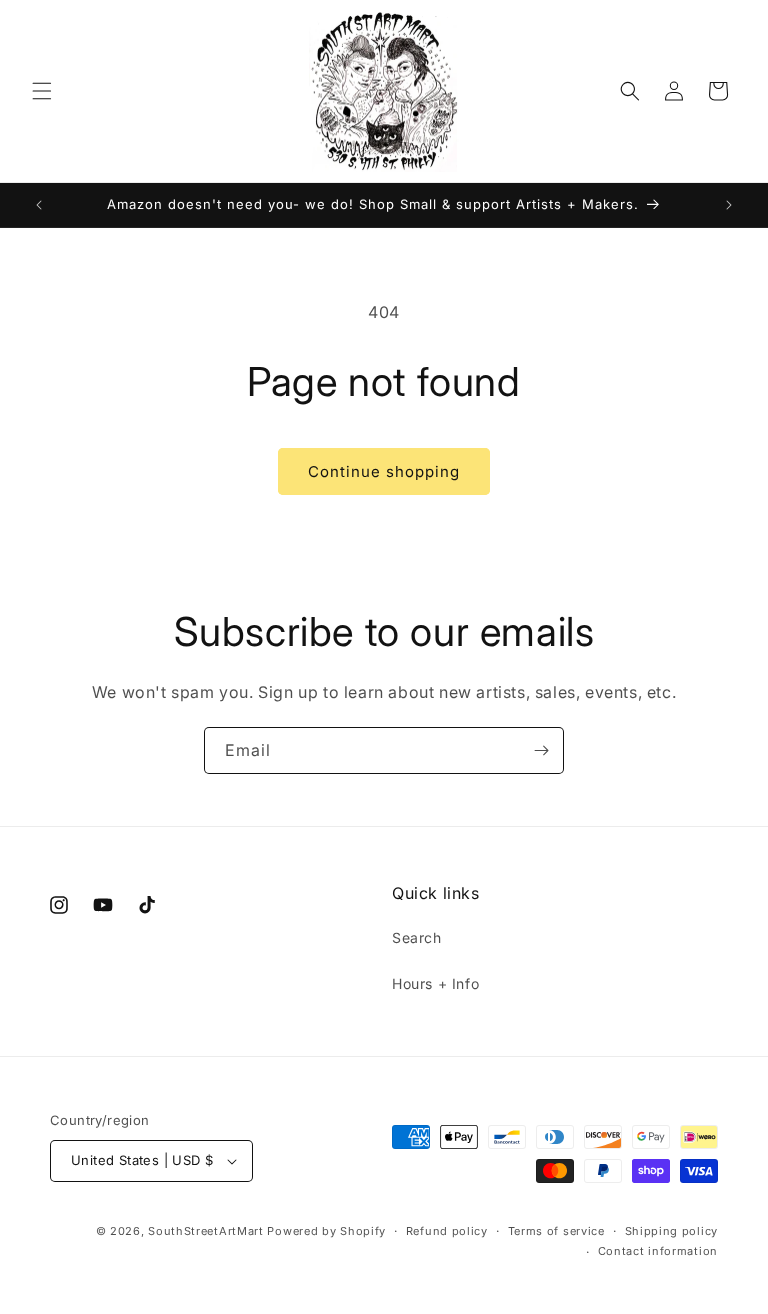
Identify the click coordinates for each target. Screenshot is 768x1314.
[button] (42, 91)
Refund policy (447, 1231)
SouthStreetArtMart (206, 1231)
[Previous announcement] (39, 205)
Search (417, 937)
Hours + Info (435, 983)
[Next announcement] (729, 205)
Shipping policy (672, 1231)
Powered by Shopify (326, 1231)
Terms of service (556, 1231)
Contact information (658, 1251)
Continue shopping (384, 471)
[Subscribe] (541, 750)
